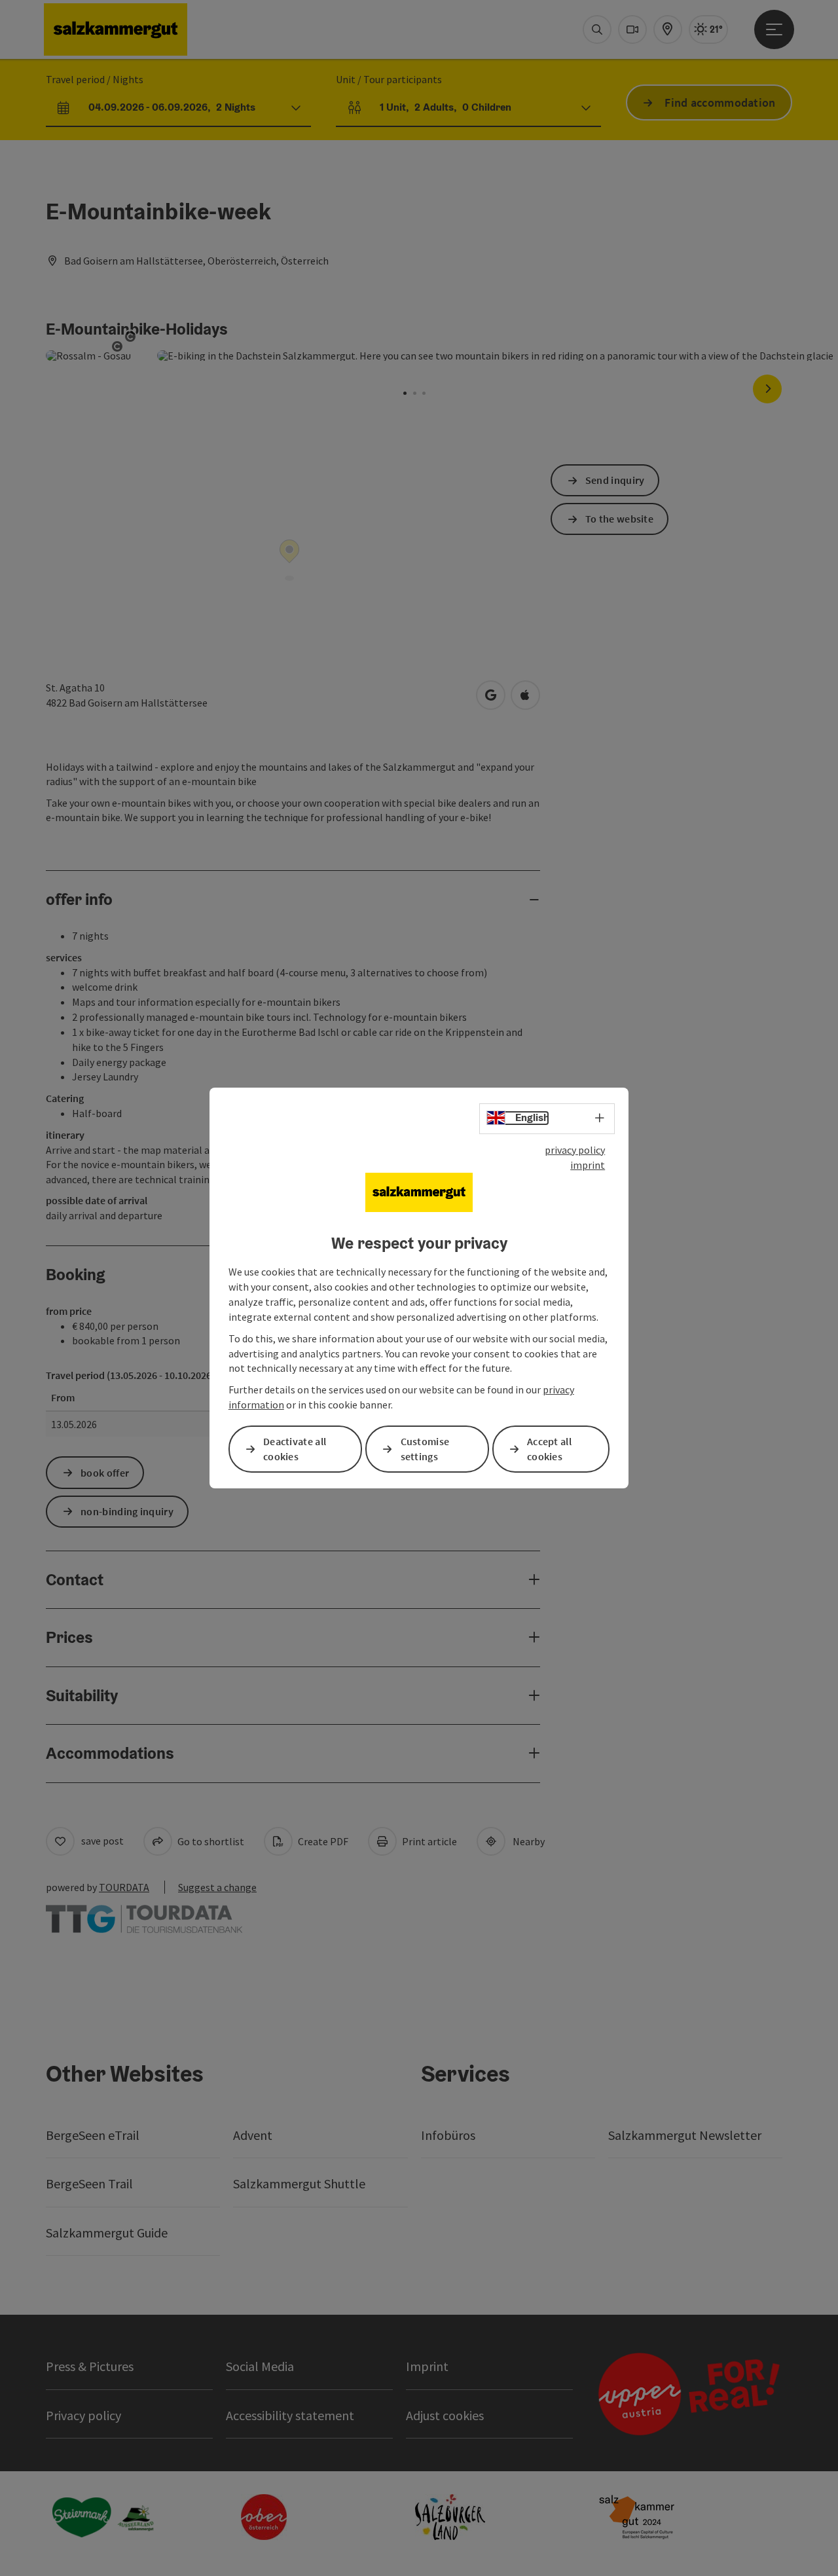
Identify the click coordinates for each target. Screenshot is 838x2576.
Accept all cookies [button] (549, 1449)
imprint (588, 1165)
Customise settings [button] (425, 1449)
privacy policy (575, 1150)
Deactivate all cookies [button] (295, 1449)
